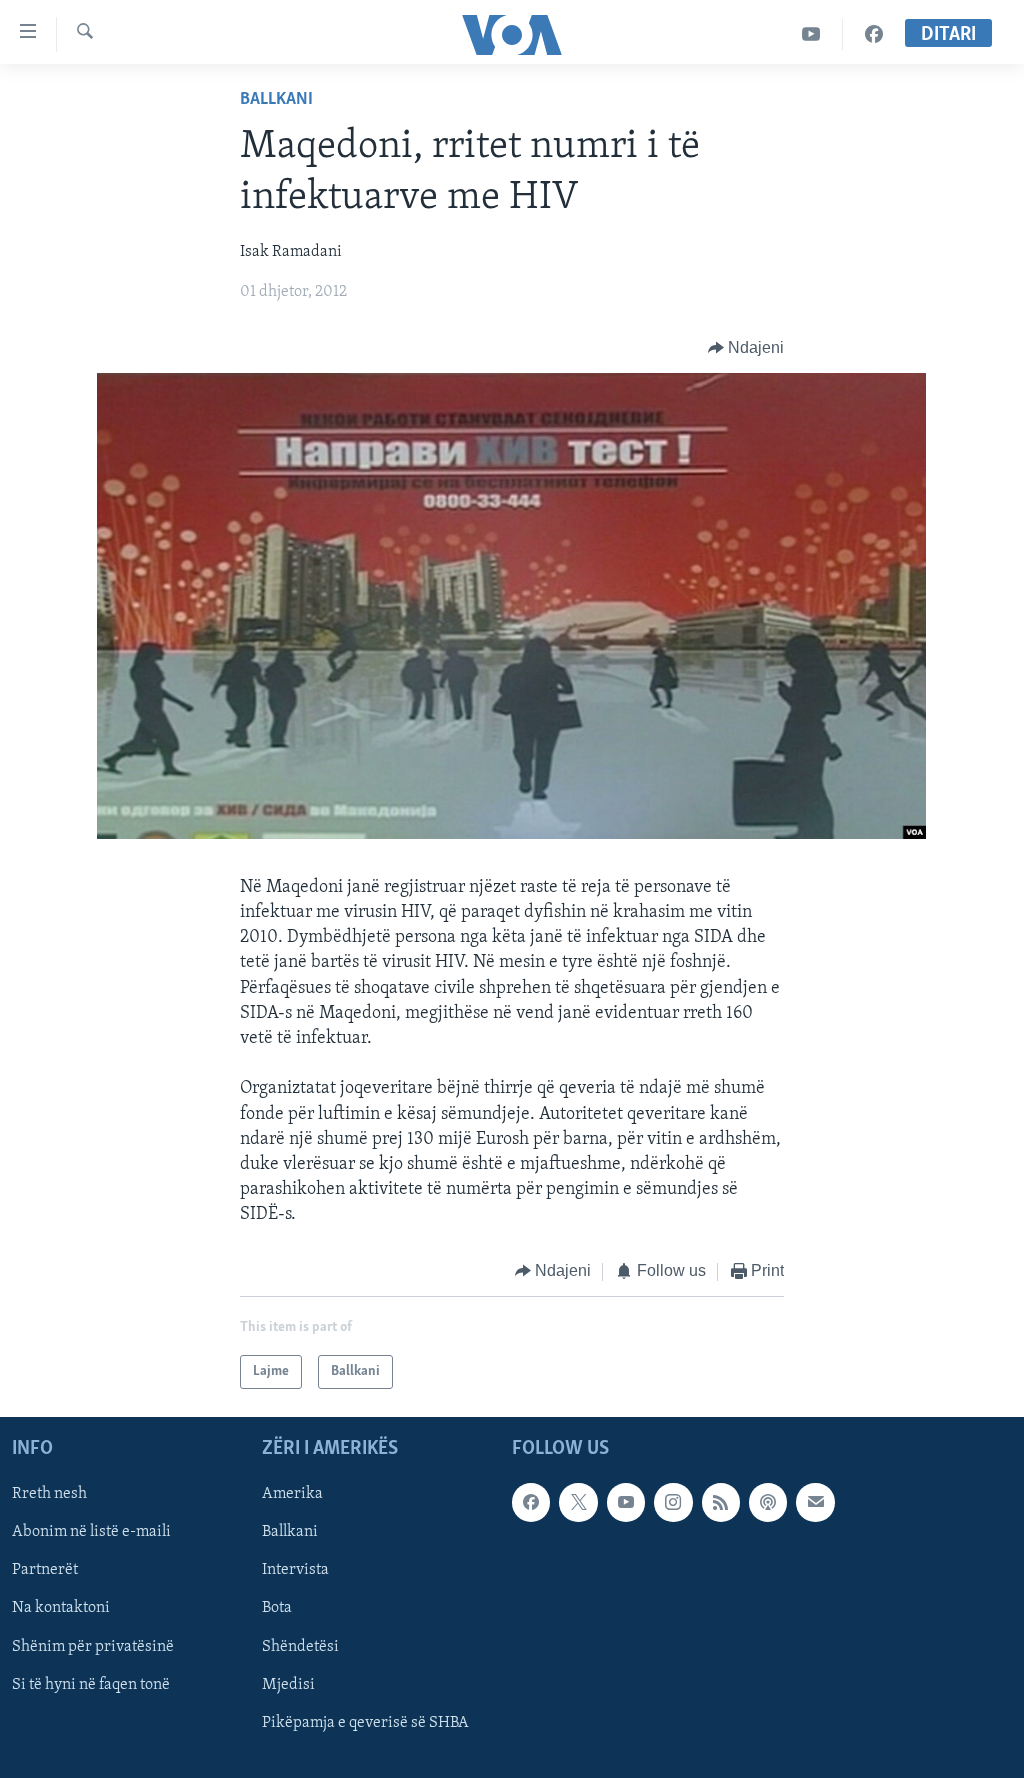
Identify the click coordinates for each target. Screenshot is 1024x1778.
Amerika (292, 1494)
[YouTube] (811, 34)
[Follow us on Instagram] (673, 1502)
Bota (277, 1609)
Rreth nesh (49, 1494)
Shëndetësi (300, 1647)
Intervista (295, 1570)
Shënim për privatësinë (93, 1647)
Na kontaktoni (61, 1609)
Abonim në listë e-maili (91, 1532)
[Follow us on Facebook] (531, 1502)
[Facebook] (874, 34)
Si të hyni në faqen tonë (91, 1685)
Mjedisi (288, 1685)
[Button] (746, 348)
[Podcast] (768, 1502)
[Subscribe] (815, 1502)
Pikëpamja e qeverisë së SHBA (365, 1723)
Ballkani (276, 100)
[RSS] (721, 1502)
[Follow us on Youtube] (626, 1502)
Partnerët (45, 1570)
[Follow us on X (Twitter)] (578, 1502)
